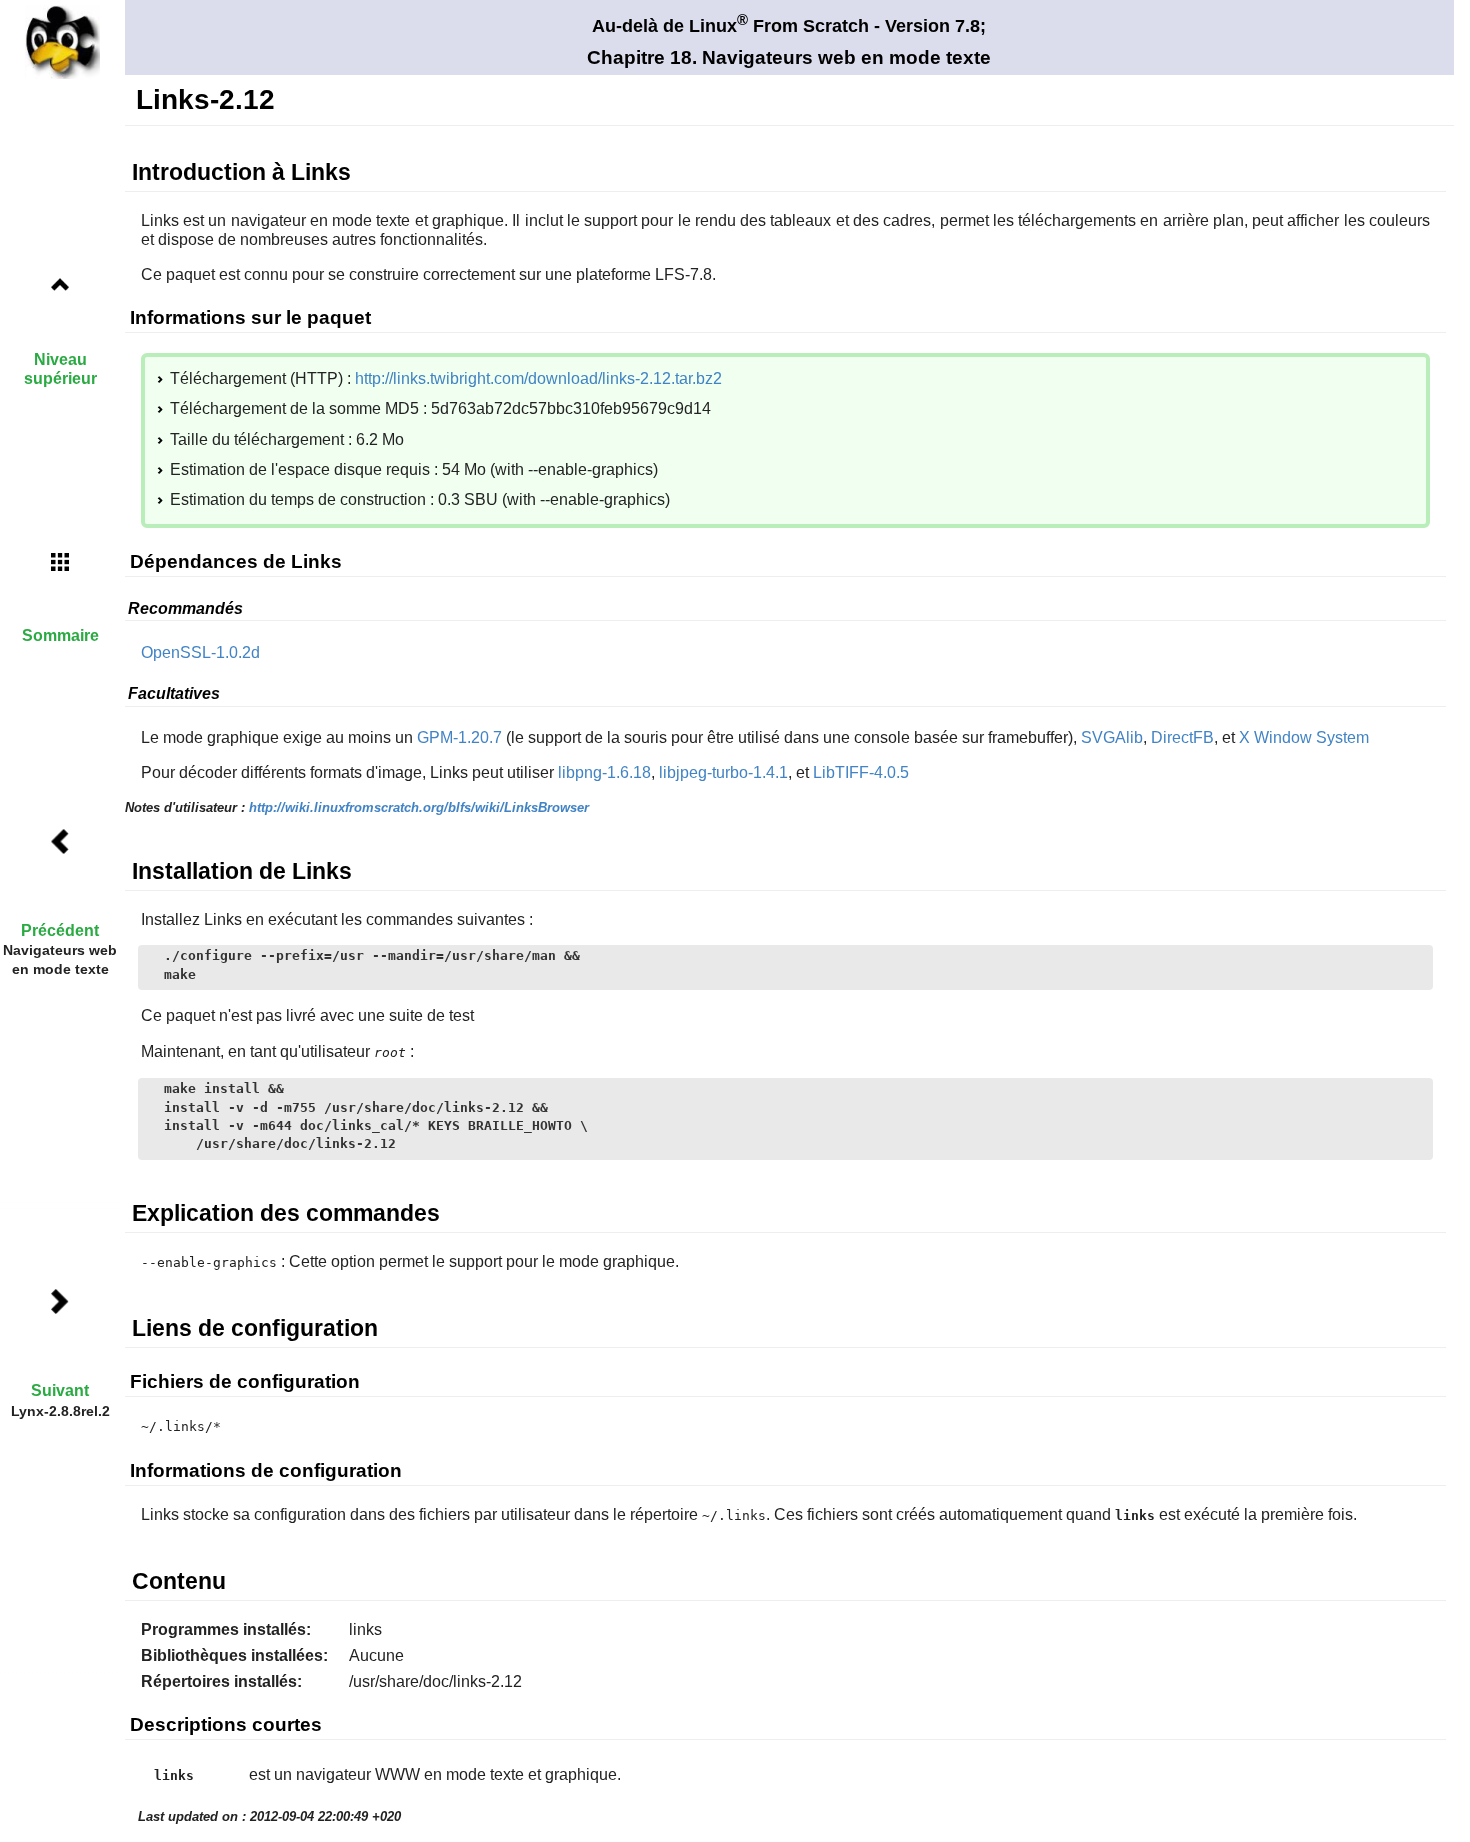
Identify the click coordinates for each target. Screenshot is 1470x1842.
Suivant (60, 1390)
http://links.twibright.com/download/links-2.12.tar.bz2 (538, 378)
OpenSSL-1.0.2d (200, 652)
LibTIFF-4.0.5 (861, 772)
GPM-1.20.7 (459, 737)
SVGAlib (1112, 737)
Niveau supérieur (60, 369)
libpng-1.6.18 (604, 772)
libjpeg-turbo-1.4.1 (723, 772)
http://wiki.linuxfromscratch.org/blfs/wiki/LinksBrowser (419, 807)
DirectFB (1182, 737)
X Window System (1304, 737)
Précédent (60, 930)
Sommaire (60, 635)
